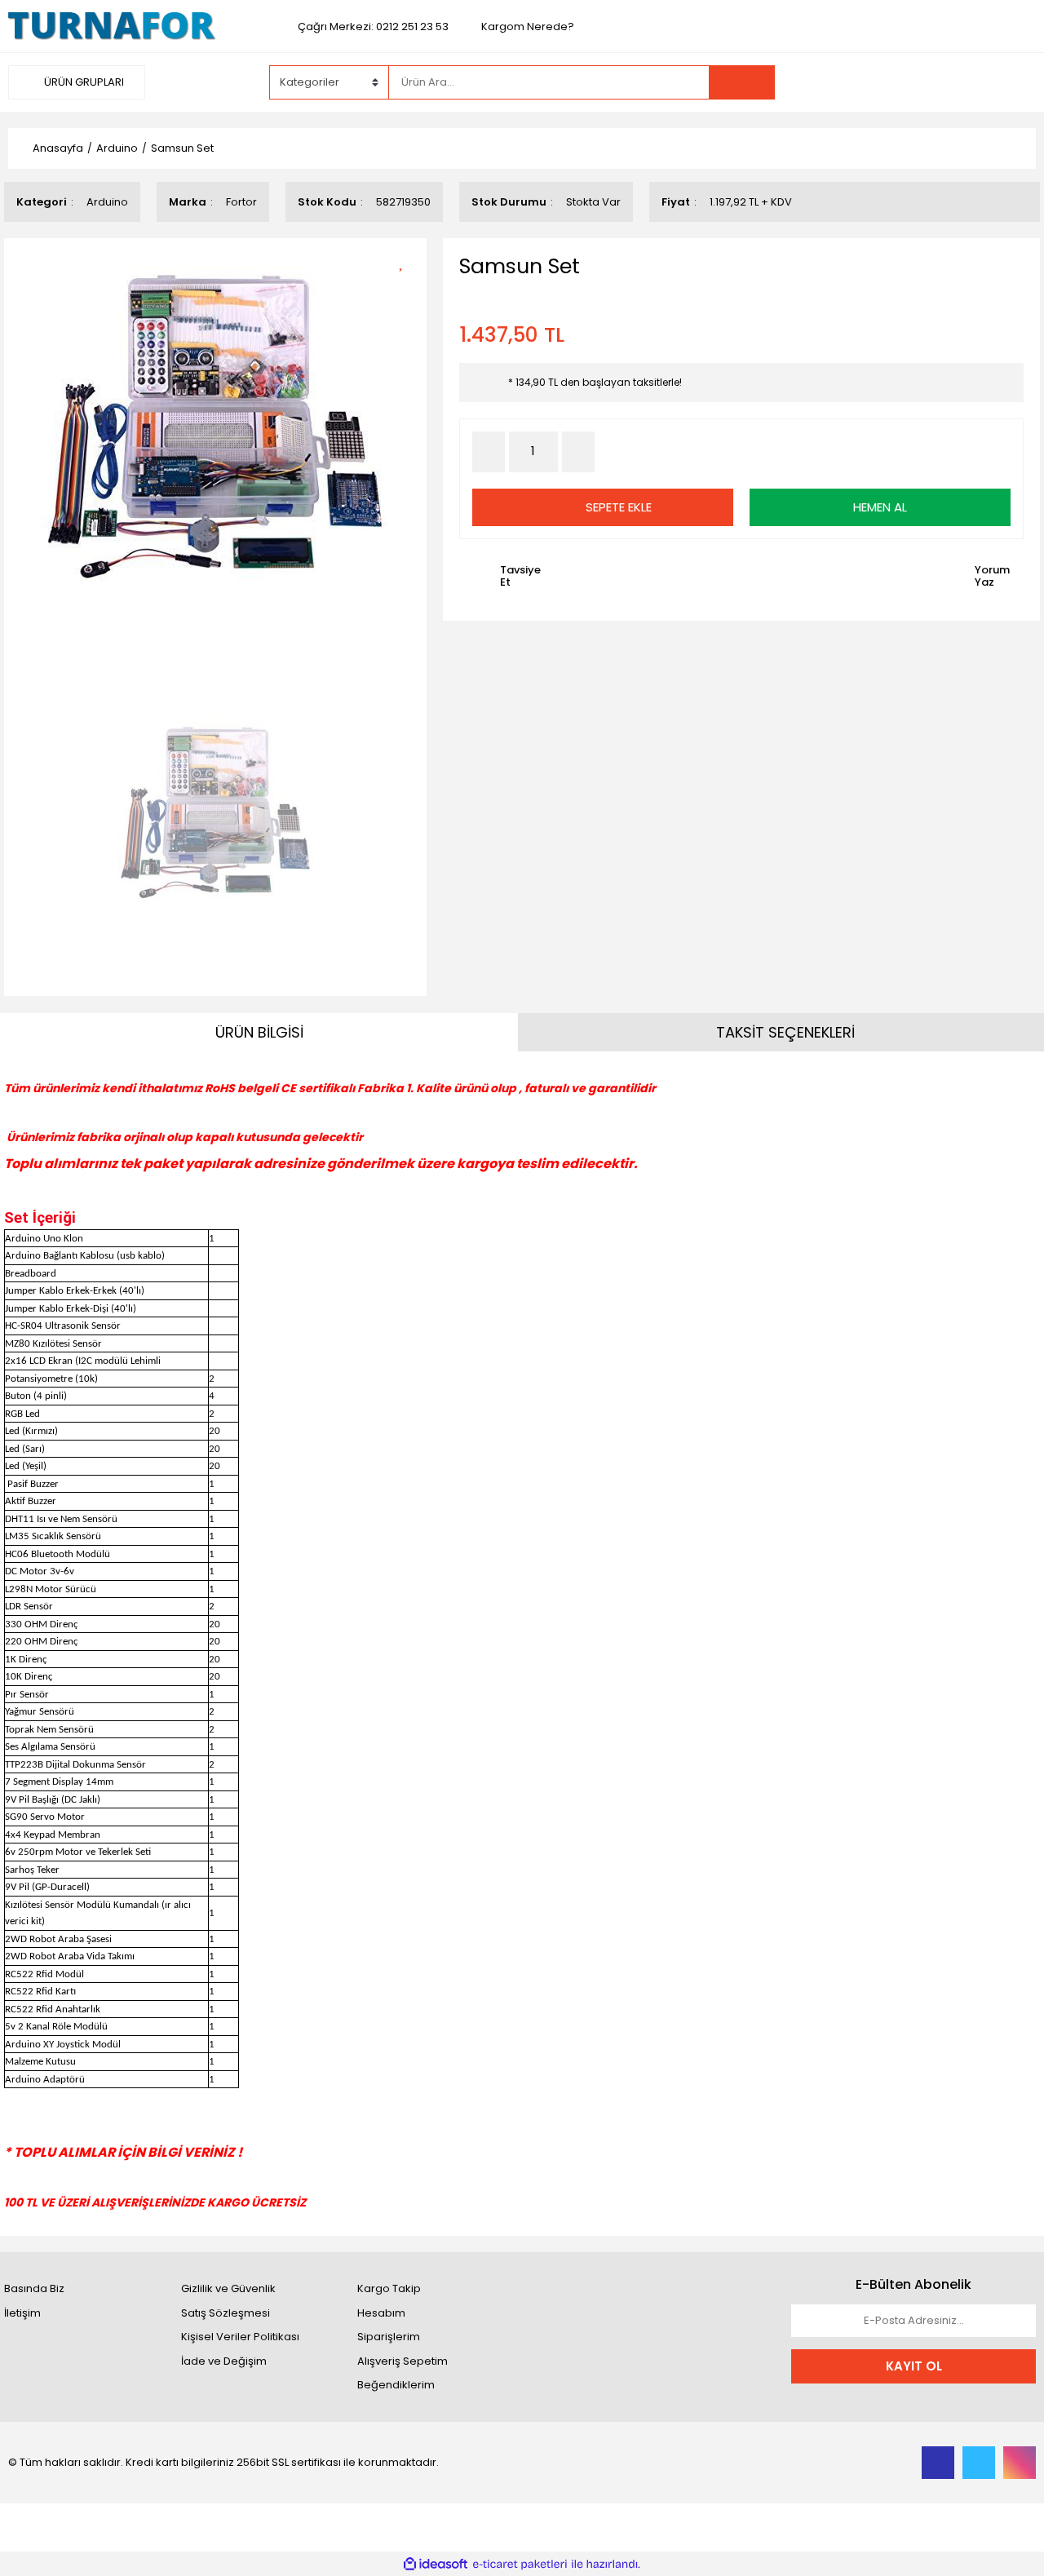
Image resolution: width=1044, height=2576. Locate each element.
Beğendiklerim (396, 2385)
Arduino (107, 202)
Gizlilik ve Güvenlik (228, 2288)
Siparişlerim (389, 2337)
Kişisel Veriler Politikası (240, 2337)
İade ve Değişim (224, 2361)
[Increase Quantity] (578, 452)
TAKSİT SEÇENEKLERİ (785, 1032)
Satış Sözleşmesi (226, 2313)
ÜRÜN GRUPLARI (83, 82)
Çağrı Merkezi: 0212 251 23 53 (373, 27)
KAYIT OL (914, 2366)
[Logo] (112, 26)
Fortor (241, 202)
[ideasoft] (436, 2565)
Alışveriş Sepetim (403, 2361)
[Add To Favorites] (407, 261)
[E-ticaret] (520, 2565)
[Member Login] (913, 82)
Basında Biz (34, 2288)
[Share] (407, 289)
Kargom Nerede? (528, 27)
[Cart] (1011, 82)
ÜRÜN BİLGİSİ (259, 1032)
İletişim (22, 2313)
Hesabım (381, 2313)
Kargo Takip (389, 2288)
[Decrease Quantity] (489, 452)
